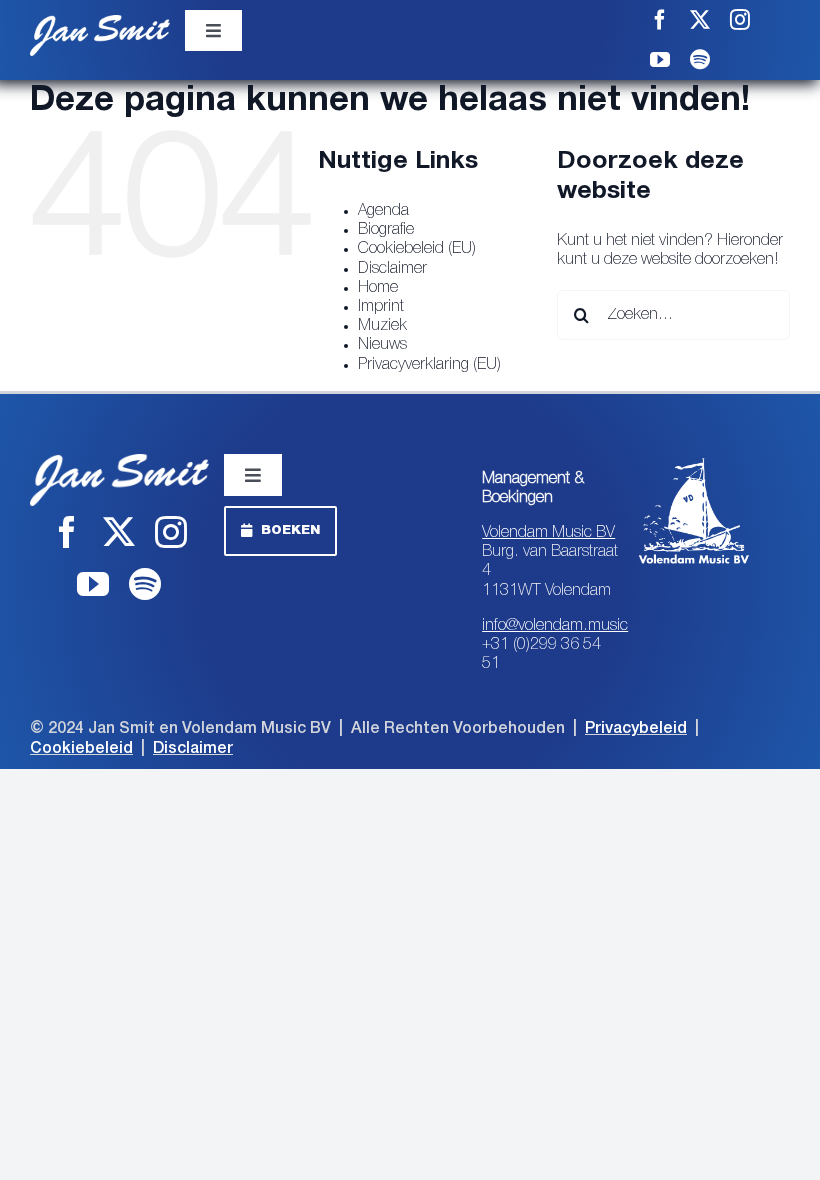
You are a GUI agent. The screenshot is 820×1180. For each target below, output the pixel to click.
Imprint (381, 307)
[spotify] (700, 60)
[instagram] (740, 20)
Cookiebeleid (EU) (417, 249)
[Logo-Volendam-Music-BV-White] (694, 462)
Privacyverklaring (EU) (429, 365)
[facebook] (660, 20)
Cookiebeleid (81, 749)
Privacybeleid (636, 729)
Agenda (383, 211)
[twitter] (700, 20)
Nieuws (382, 345)
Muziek (382, 326)
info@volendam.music (555, 626)
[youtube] (660, 60)
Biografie (386, 230)
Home (378, 288)
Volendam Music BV (548, 533)
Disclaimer (392, 269)
